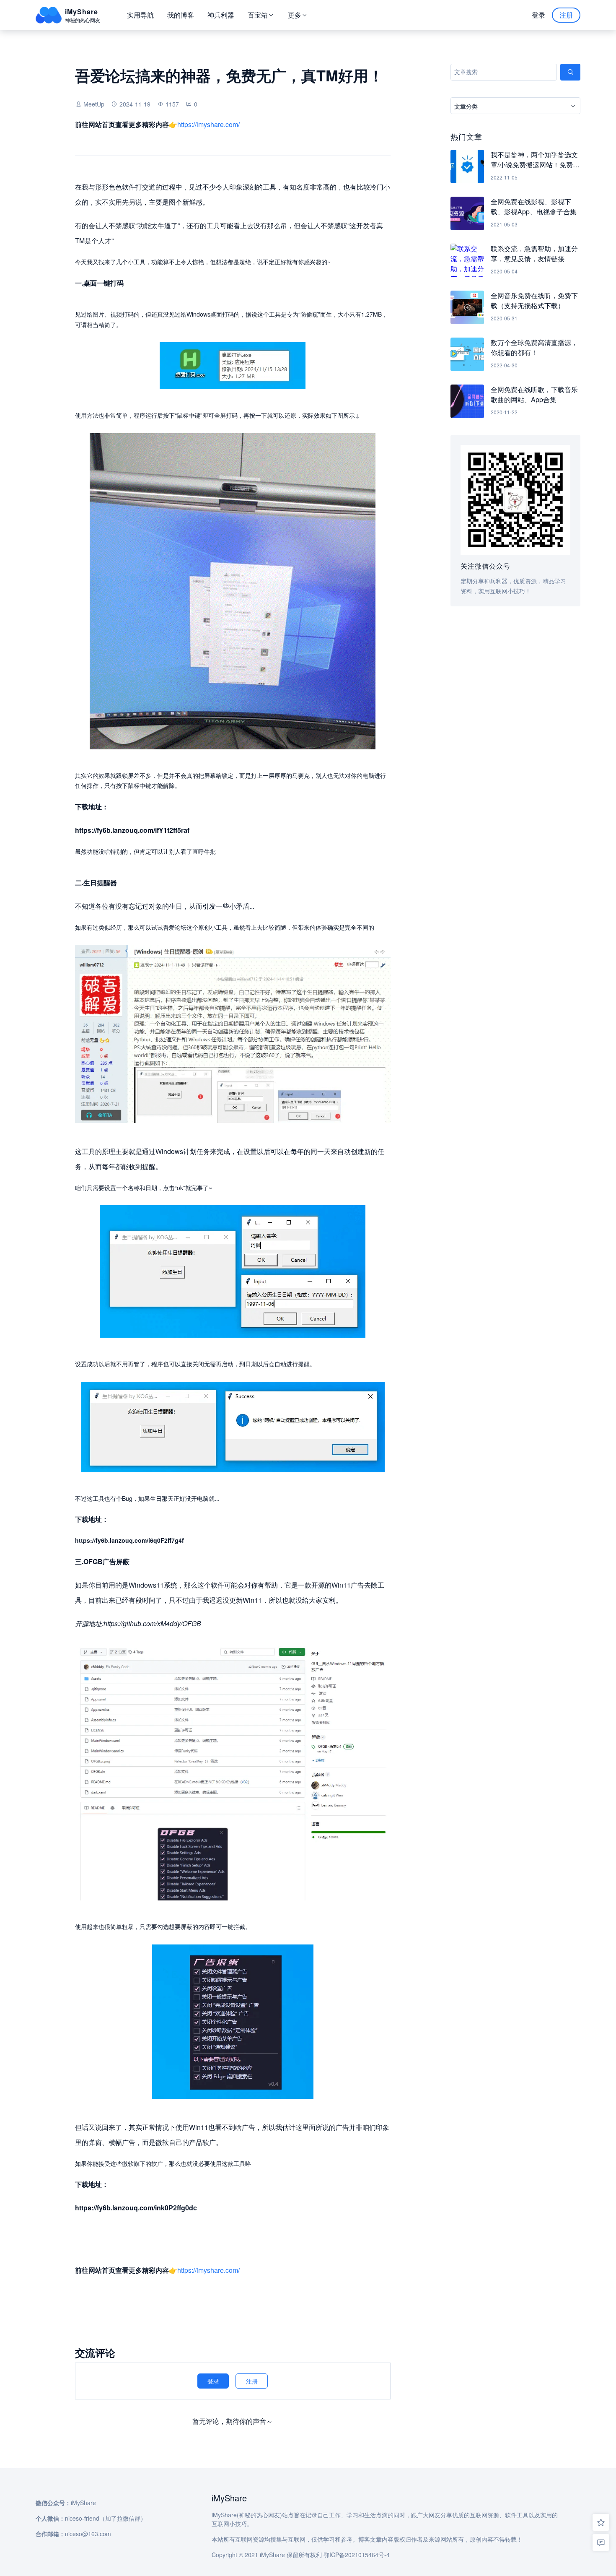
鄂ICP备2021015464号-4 (357, 2555)
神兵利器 (221, 15)
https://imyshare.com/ (208, 124)
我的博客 (181, 15)
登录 (538, 15)
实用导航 (140, 15)
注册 (566, 15)
